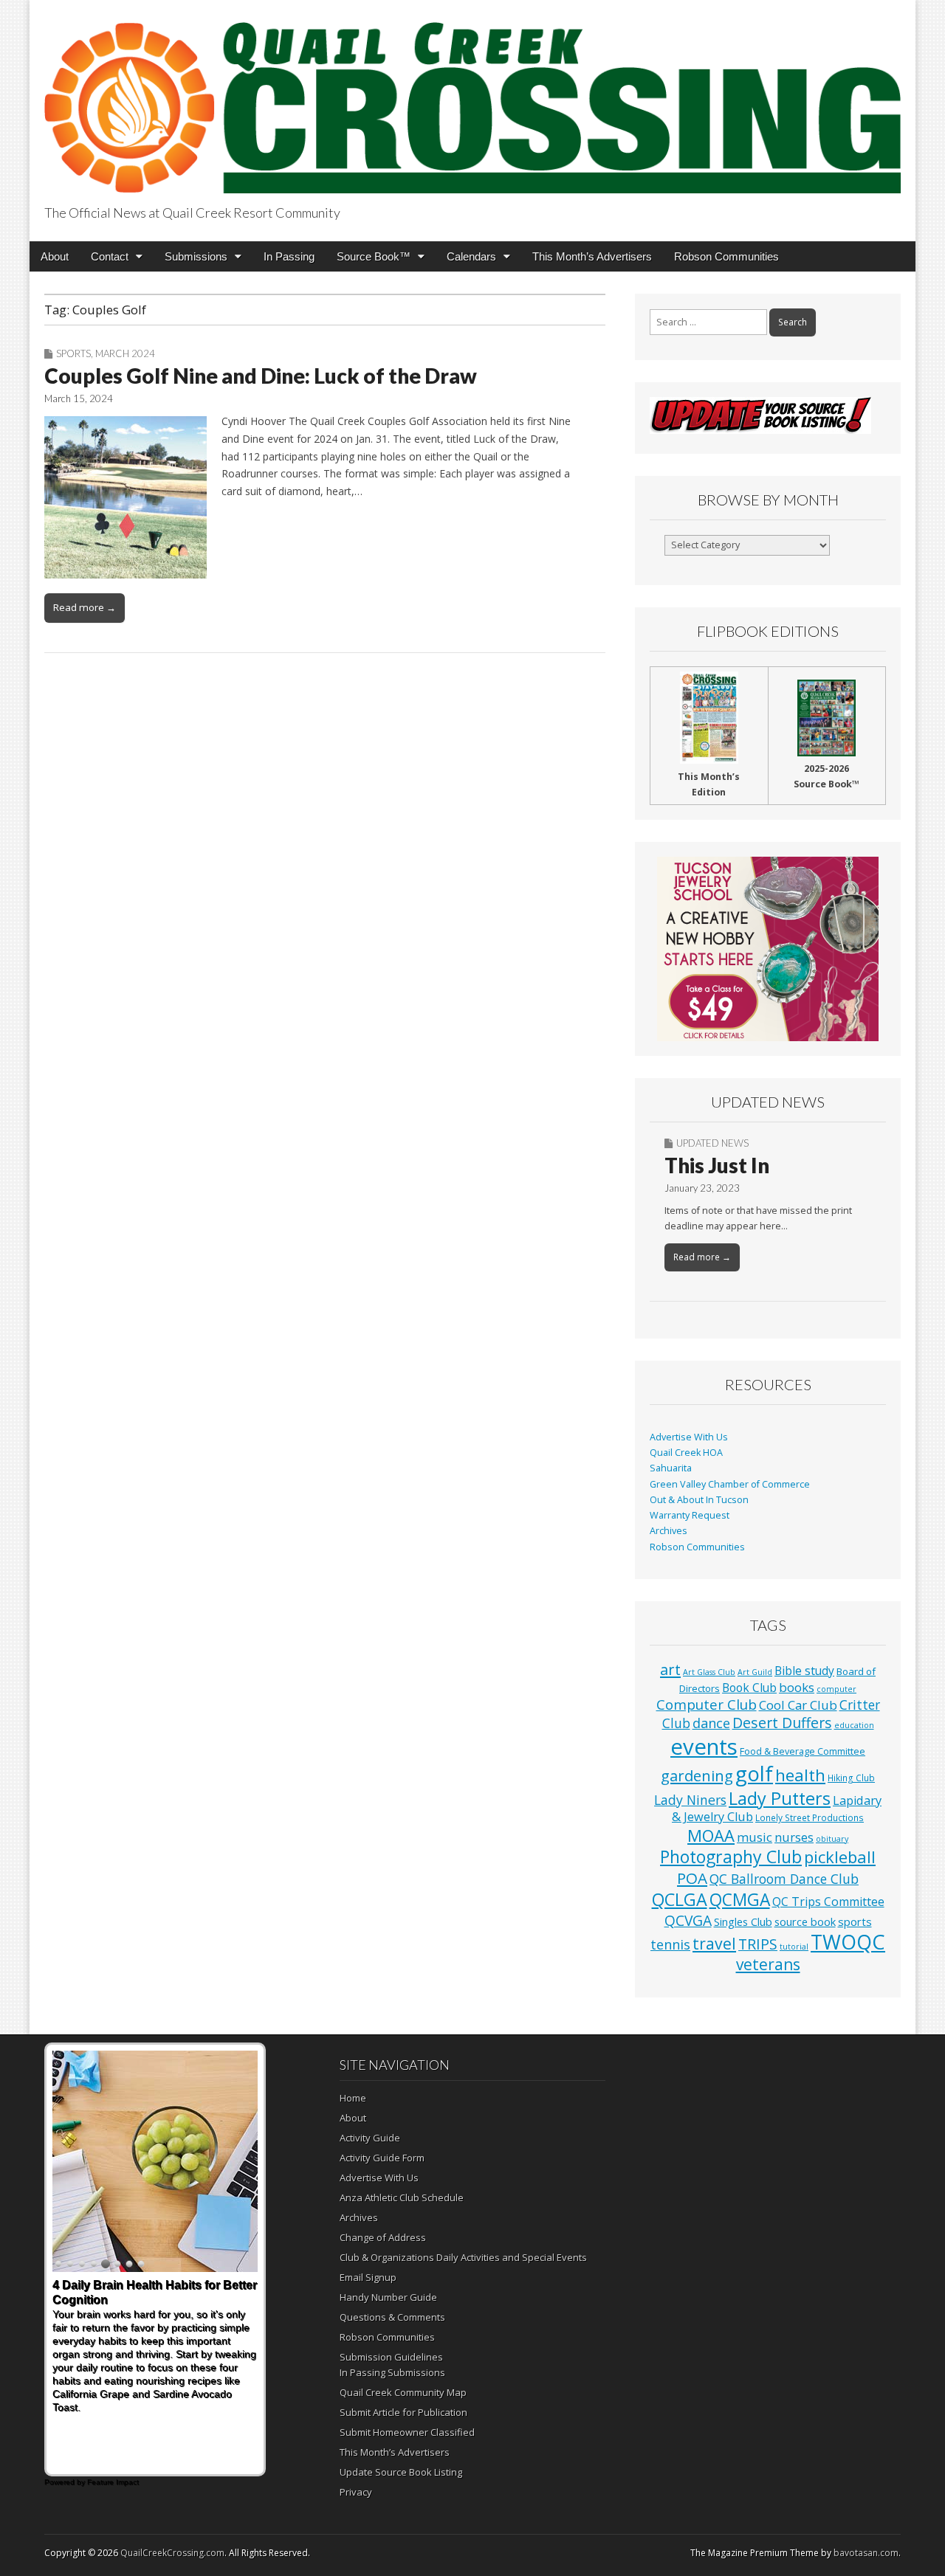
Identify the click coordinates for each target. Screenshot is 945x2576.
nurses (794, 1837)
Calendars (471, 256)
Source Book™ (374, 256)
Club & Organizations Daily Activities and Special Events (463, 2257)
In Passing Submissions (392, 2372)
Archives (669, 1531)
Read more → (85, 607)
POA (692, 1878)
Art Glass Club (709, 1672)
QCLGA (680, 1899)
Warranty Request (690, 1515)
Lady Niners (690, 1800)
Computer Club (707, 1704)
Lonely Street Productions (810, 1817)
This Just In (717, 1165)
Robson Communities (726, 256)
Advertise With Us (689, 1437)
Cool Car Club (798, 1705)
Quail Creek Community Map (403, 2392)
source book (805, 1921)
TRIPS (758, 1944)
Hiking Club (851, 1778)
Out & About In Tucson (699, 1500)
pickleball (840, 1857)
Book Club (749, 1688)
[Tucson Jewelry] (768, 949)
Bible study (804, 1671)
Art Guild (755, 1672)
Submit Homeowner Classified (407, 2432)
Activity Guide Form (382, 2158)
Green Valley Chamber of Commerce (730, 1484)
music (755, 1837)
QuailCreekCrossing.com (172, 2553)
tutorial (794, 1947)
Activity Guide (370, 2138)
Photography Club (731, 1857)
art (670, 1669)
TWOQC (848, 1942)
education (854, 1725)
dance (711, 1723)
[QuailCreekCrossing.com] (472, 99)
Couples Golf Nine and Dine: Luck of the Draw (261, 376)
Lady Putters (780, 1798)
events (704, 1747)
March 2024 (125, 353)
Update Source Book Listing (401, 2472)
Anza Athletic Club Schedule (402, 2197)
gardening (697, 1775)
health (800, 1775)
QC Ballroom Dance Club (784, 1879)
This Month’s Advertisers (592, 256)
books (797, 1687)
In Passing (289, 256)
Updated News (712, 1143)
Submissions (196, 256)
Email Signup (368, 2277)
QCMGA (740, 1900)
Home (353, 2098)
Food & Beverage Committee (803, 1751)
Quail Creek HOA (686, 1453)
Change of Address (383, 2237)
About (55, 256)
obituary (832, 1839)
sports (855, 1921)
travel (714, 1943)
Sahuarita (671, 1468)
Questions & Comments (392, 2317)
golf (754, 1774)
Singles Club (743, 1921)
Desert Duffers (782, 1723)
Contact (110, 256)
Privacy (356, 2492)
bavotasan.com (866, 2553)
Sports (73, 353)
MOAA (711, 1836)
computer (836, 1689)
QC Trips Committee (828, 1902)
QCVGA (688, 1920)
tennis (670, 1944)
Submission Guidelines (391, 2357)
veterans (768, 1964)
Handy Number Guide (388, 2297)
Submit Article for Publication (403, 2412)
